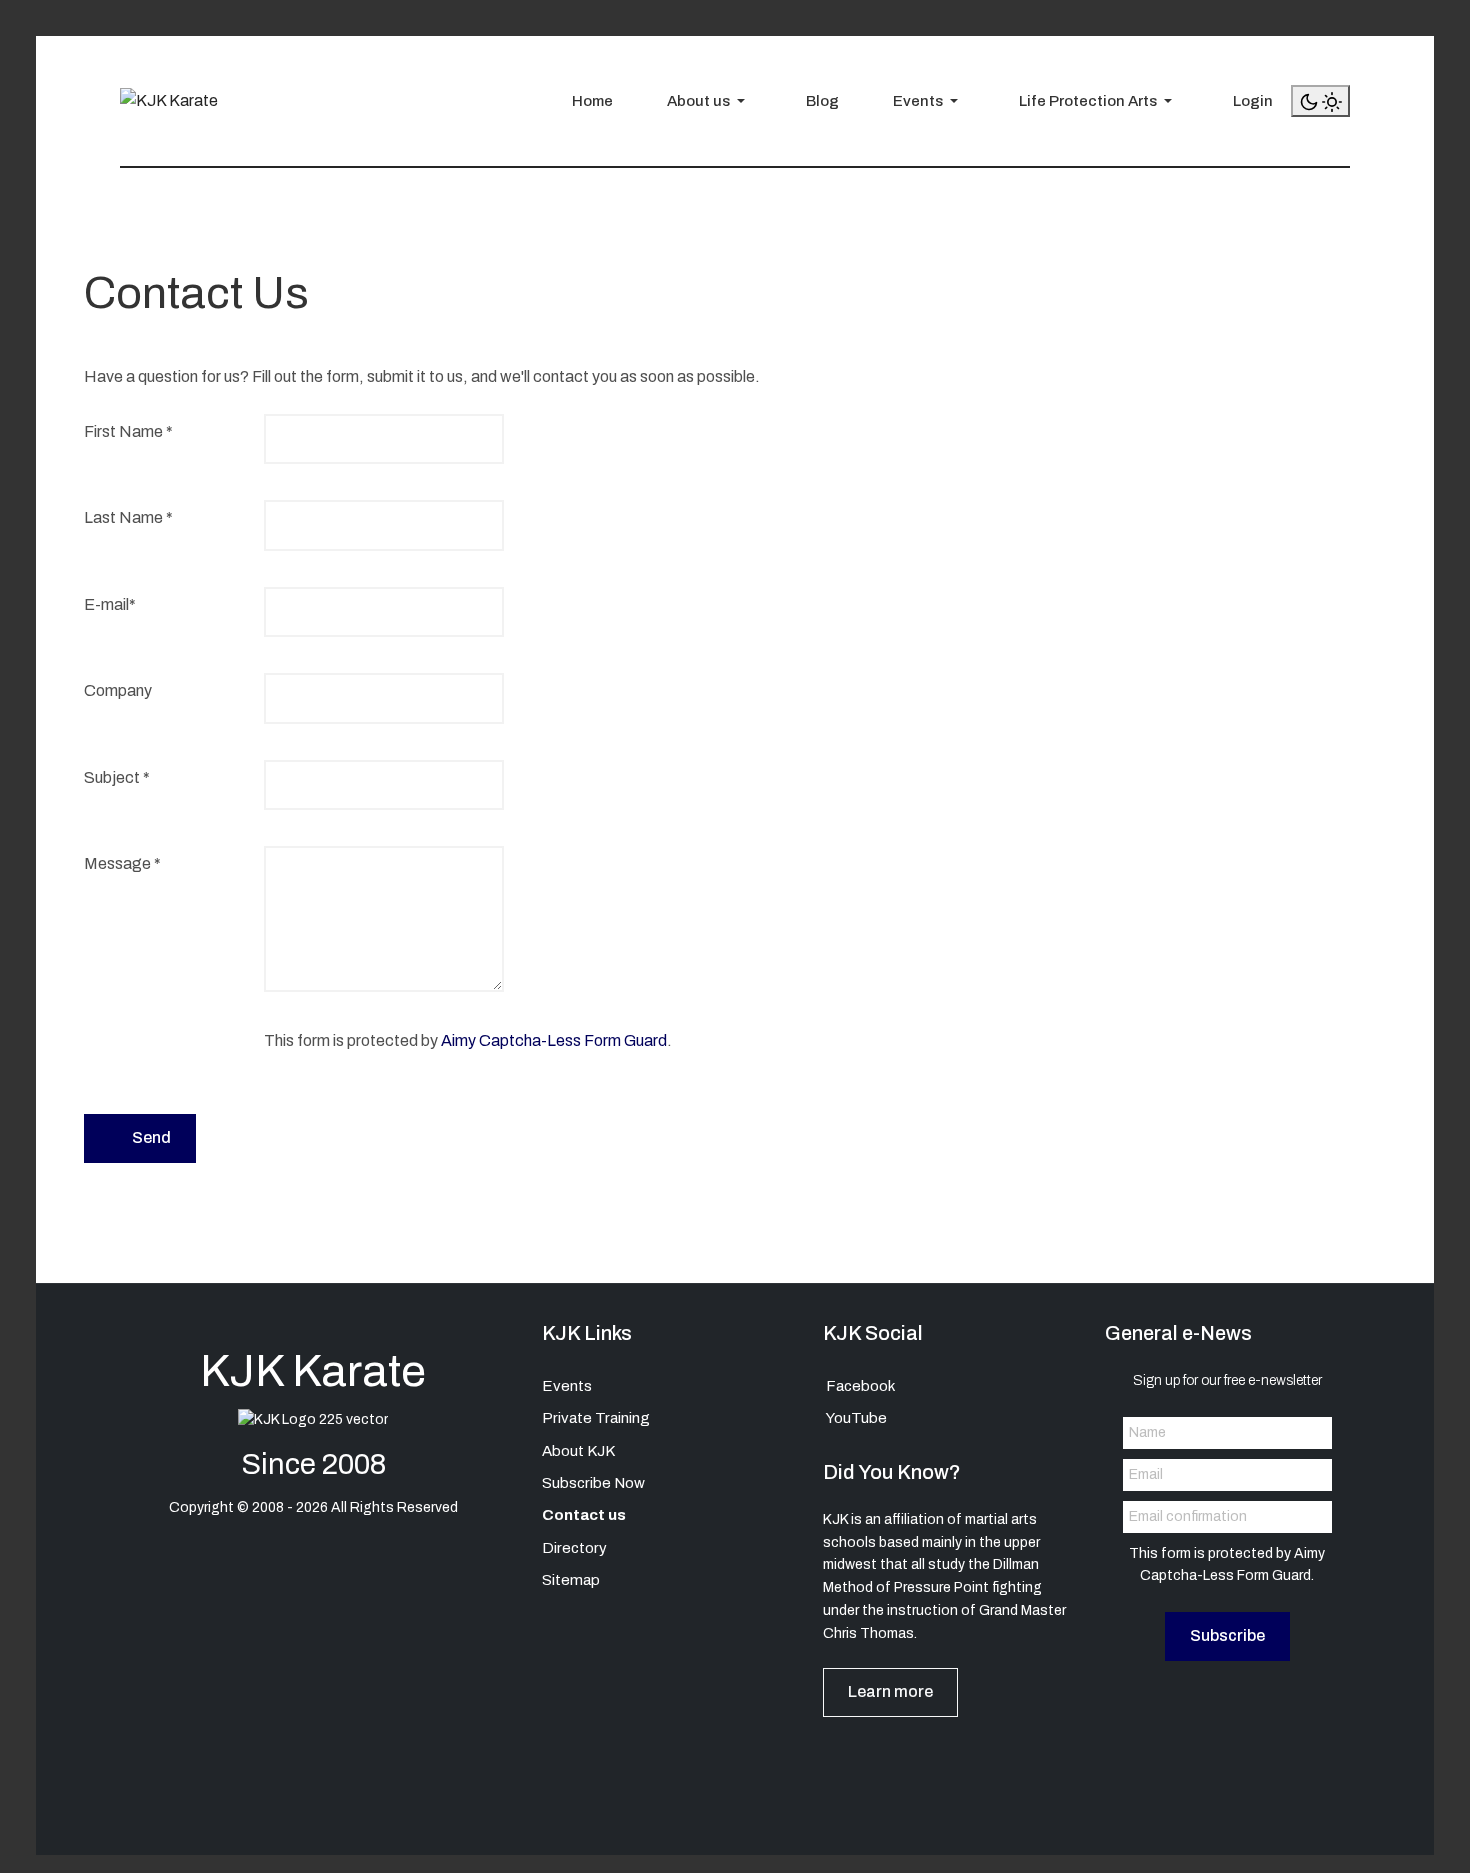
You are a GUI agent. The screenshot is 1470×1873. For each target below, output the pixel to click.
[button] (700, 101)
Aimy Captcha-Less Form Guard (554, 1040)
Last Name (128, 517)
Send (150, 1137)
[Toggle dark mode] (1320, 101)
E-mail (110, 604)
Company (118, 690)
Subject (117, 777)
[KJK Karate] (169, 100)
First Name (128, 431)
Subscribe (1227, 1635)
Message (122, 863)
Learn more (890, 1691)
